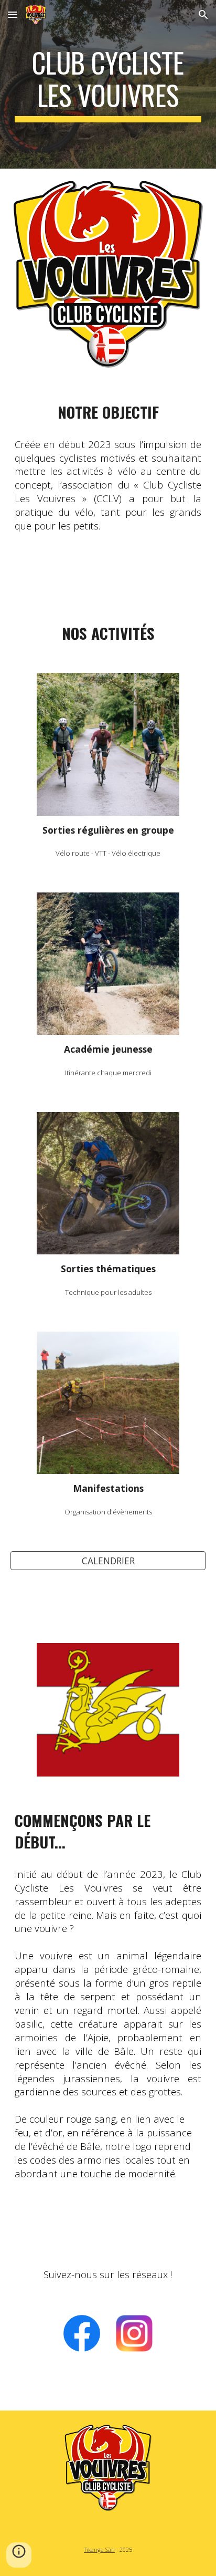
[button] (13, 14)
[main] (108, 84)
